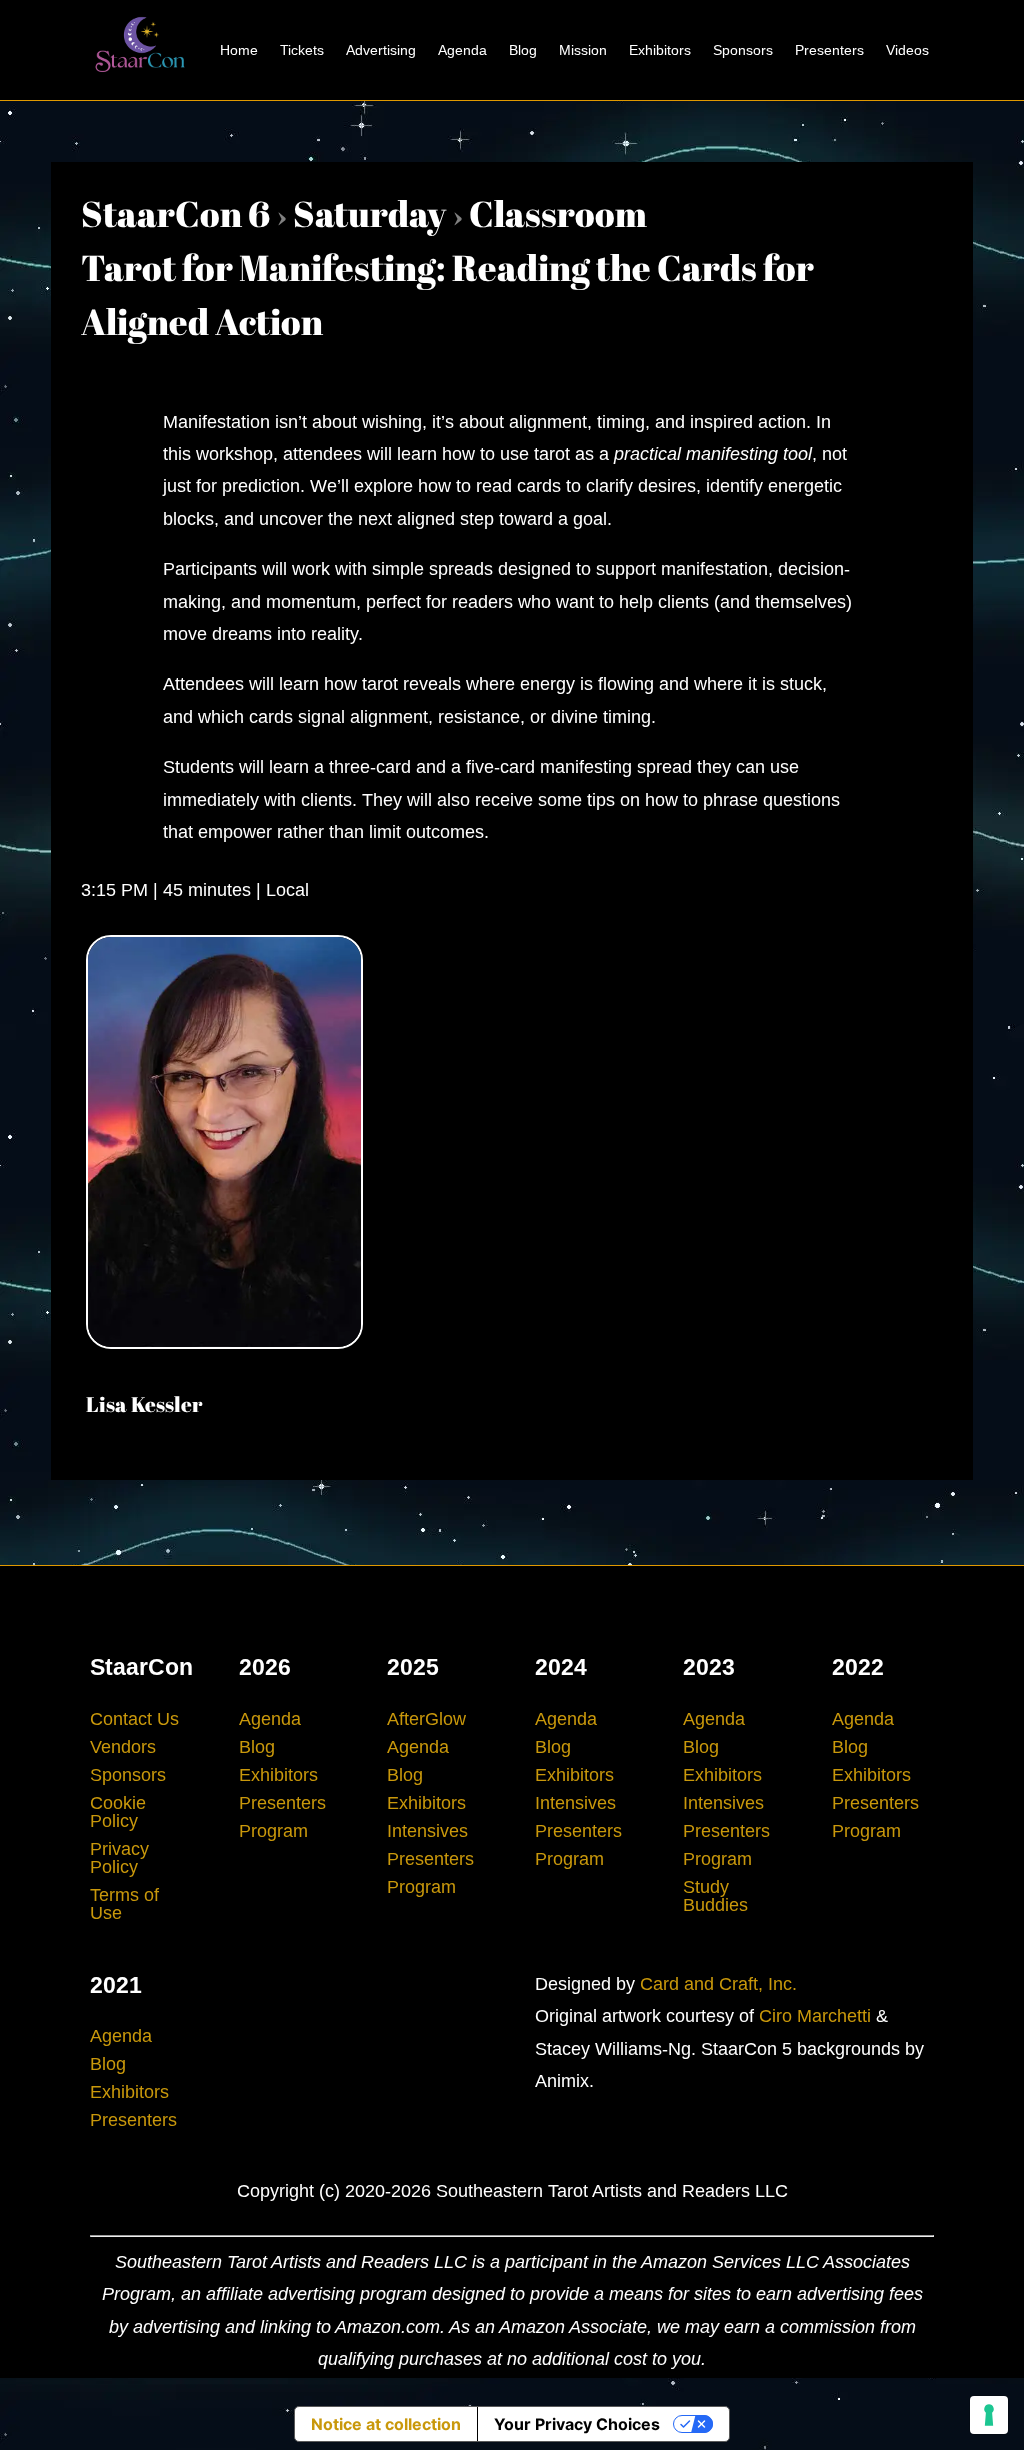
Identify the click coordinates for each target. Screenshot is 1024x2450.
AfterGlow (426, 1719)
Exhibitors (660, 50)
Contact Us (134, 1719)
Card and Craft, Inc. (718, 1984)
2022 (858, 1667)
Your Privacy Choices (577, 2424)
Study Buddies (715, 1896)
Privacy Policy (119, 1858)
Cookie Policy (118, 1812)
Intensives (427, 1831)
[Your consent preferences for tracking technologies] (989, 2415)
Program (273, 1831)
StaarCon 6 (175, 213)
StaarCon (141, 1667)
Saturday (369, 213)
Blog (523, 50)
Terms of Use (124, 1904)
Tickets (302, 50)
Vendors (123, 1747)
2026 (265, 1667)
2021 (116, 1985)
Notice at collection (386, 2424)
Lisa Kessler (144, 1404)
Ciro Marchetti (815, 2016)
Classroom (558, 213)
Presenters (829, 50)
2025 (413, 1667)
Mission (583, 50)
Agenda (462, 50)
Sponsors (743, 50)
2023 (709, 1667)
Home (239, 50)
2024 (561, 1667)
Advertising (381, 50)
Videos (907, 50)
